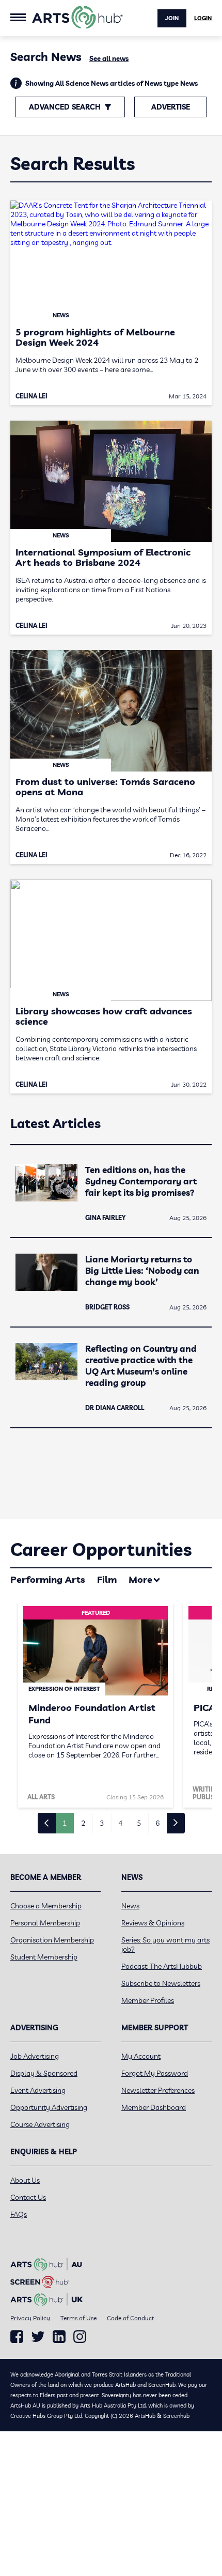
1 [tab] (65, 1823)
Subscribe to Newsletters (161, 1983)
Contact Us (28, 2197)
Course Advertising (40, 2124)
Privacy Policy (30, 2318)
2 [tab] (83, 1823)
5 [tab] (139, 1823)
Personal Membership (45, 1923)
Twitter (38, 2336)
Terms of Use (78, 2318)
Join (172, 18)
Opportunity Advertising (49, 2107)
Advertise (171, 107)
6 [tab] (157, 1823)
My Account (141, 2056)
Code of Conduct (130, 2318)
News (130, 1906)
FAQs (19, 2214)
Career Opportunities (101, 1549)
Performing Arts (48, 1579)
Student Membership (44, 1957)
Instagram (80, 2337)
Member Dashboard (154, 2107)
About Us (25, 2180)
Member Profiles (148, 2000)
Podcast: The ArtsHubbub (162, 1966)
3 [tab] (102, 1823)
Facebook (17, 2337)
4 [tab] (120, 1823)
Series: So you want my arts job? (165, 1945)
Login (203, 18)
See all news (109, 58)
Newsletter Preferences (158, 2090)
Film (107, 1579)
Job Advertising (35, 2056)
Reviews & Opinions (153, 1923)
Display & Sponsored (44, 2073)
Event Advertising (38, 2090)
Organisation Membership (52, 1940)
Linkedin (59, 2337)
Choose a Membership (46, 1906)
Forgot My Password (155, 2073)
